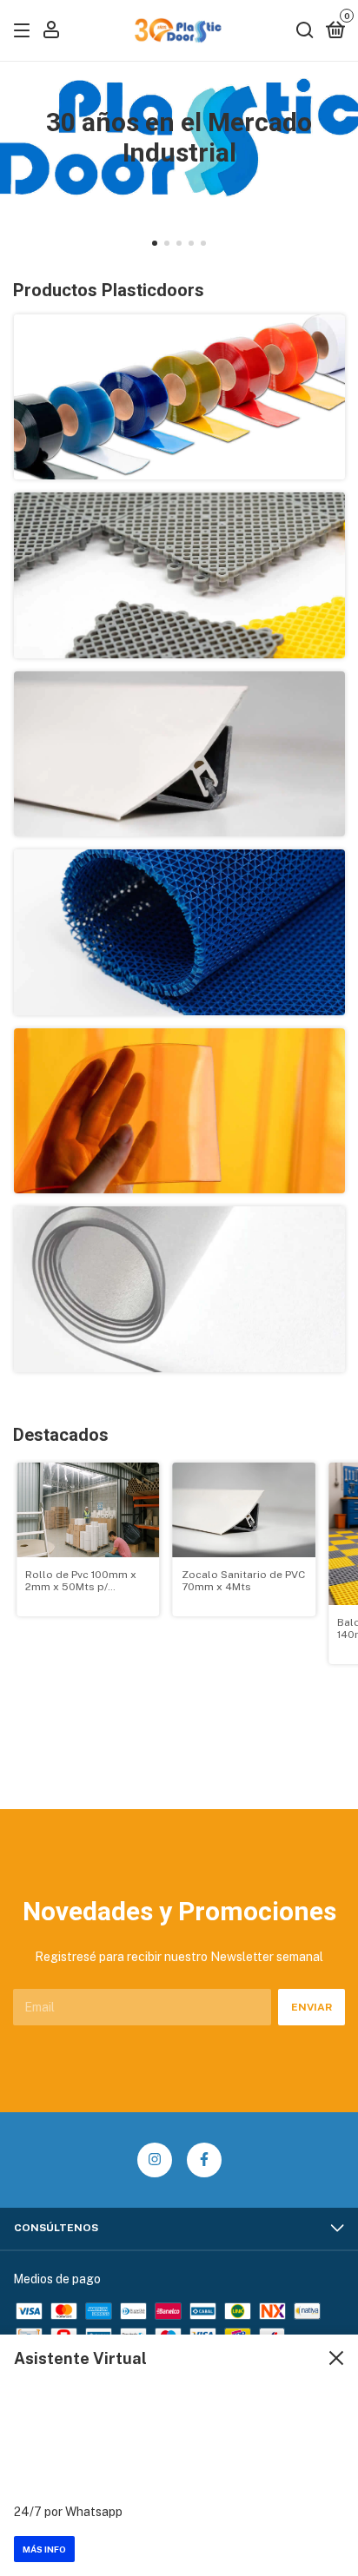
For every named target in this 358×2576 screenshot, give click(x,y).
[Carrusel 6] (179, 1289)
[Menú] (25, 31)
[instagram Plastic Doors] (155, 2160)
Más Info (44, 2549)
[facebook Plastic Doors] (204, 2160)
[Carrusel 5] (179, 1111)
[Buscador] (305, 31)
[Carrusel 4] (179, 932)
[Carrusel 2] (179, 575)
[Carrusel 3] (179, 754)
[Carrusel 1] (179, 397)
